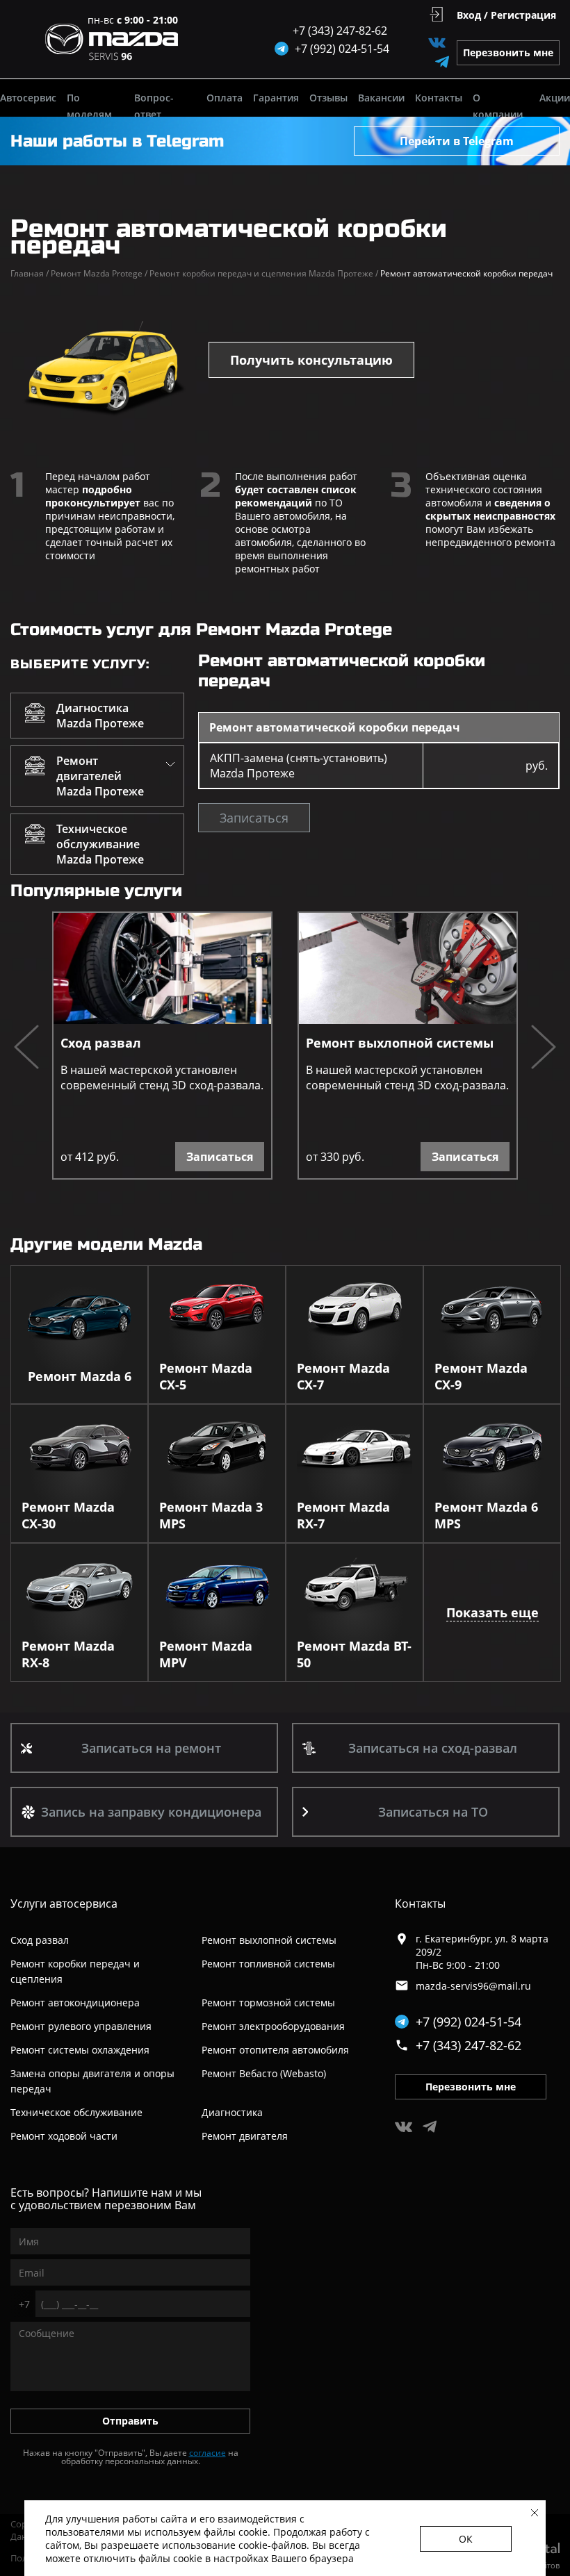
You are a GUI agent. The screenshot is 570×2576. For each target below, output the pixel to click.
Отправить (130, 2421)
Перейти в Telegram (457, 141)
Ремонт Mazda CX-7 (343, 1376)
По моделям (89, 106)
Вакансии (381, 98)
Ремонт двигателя (245, 2136)
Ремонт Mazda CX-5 (206, 1376)
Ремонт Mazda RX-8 (68, 1654)
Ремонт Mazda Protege (99, 273)
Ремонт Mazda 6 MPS (486, 1515)
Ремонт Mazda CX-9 (481, 1376)
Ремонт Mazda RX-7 (343, 1515)
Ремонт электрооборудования (273, 2026)
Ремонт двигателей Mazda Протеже (100, 776)
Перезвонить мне (508, 52)
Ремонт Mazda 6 (80, 1376)
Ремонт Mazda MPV (206, 1654)
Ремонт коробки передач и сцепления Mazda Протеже (264, 273)
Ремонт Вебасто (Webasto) (264, 2073)
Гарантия (276, 98)
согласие (207, 2453)
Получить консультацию (311, 360)
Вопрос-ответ (154, 106)
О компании (498, 106)
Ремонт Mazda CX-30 (68, 1515)
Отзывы (328, 98)
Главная (30, 273)
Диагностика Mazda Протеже (100, 716)
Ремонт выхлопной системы (400, 1043)
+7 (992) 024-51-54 (469, 2022)
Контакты (439, 98)
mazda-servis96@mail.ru (473, 1986)
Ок (466, 2539)
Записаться (254, 818)
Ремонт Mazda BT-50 (354, 1654)
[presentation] (26, 1049)
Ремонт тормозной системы (268, 2003)
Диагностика (232, 2112)
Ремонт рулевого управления (81, 2026)
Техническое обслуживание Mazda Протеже (100, 844)
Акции (555, 98)
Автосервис (28, 98)
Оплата (225, 98)
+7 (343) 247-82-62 (340, 31)
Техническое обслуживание (76, 2112)
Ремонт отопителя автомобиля (275, 2050)
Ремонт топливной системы (268, 1964)
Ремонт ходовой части (64, 2136)
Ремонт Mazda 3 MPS (211, 1515)
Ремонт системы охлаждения (80, 2050)
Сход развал (101, 1043)
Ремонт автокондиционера (75, 2003)
